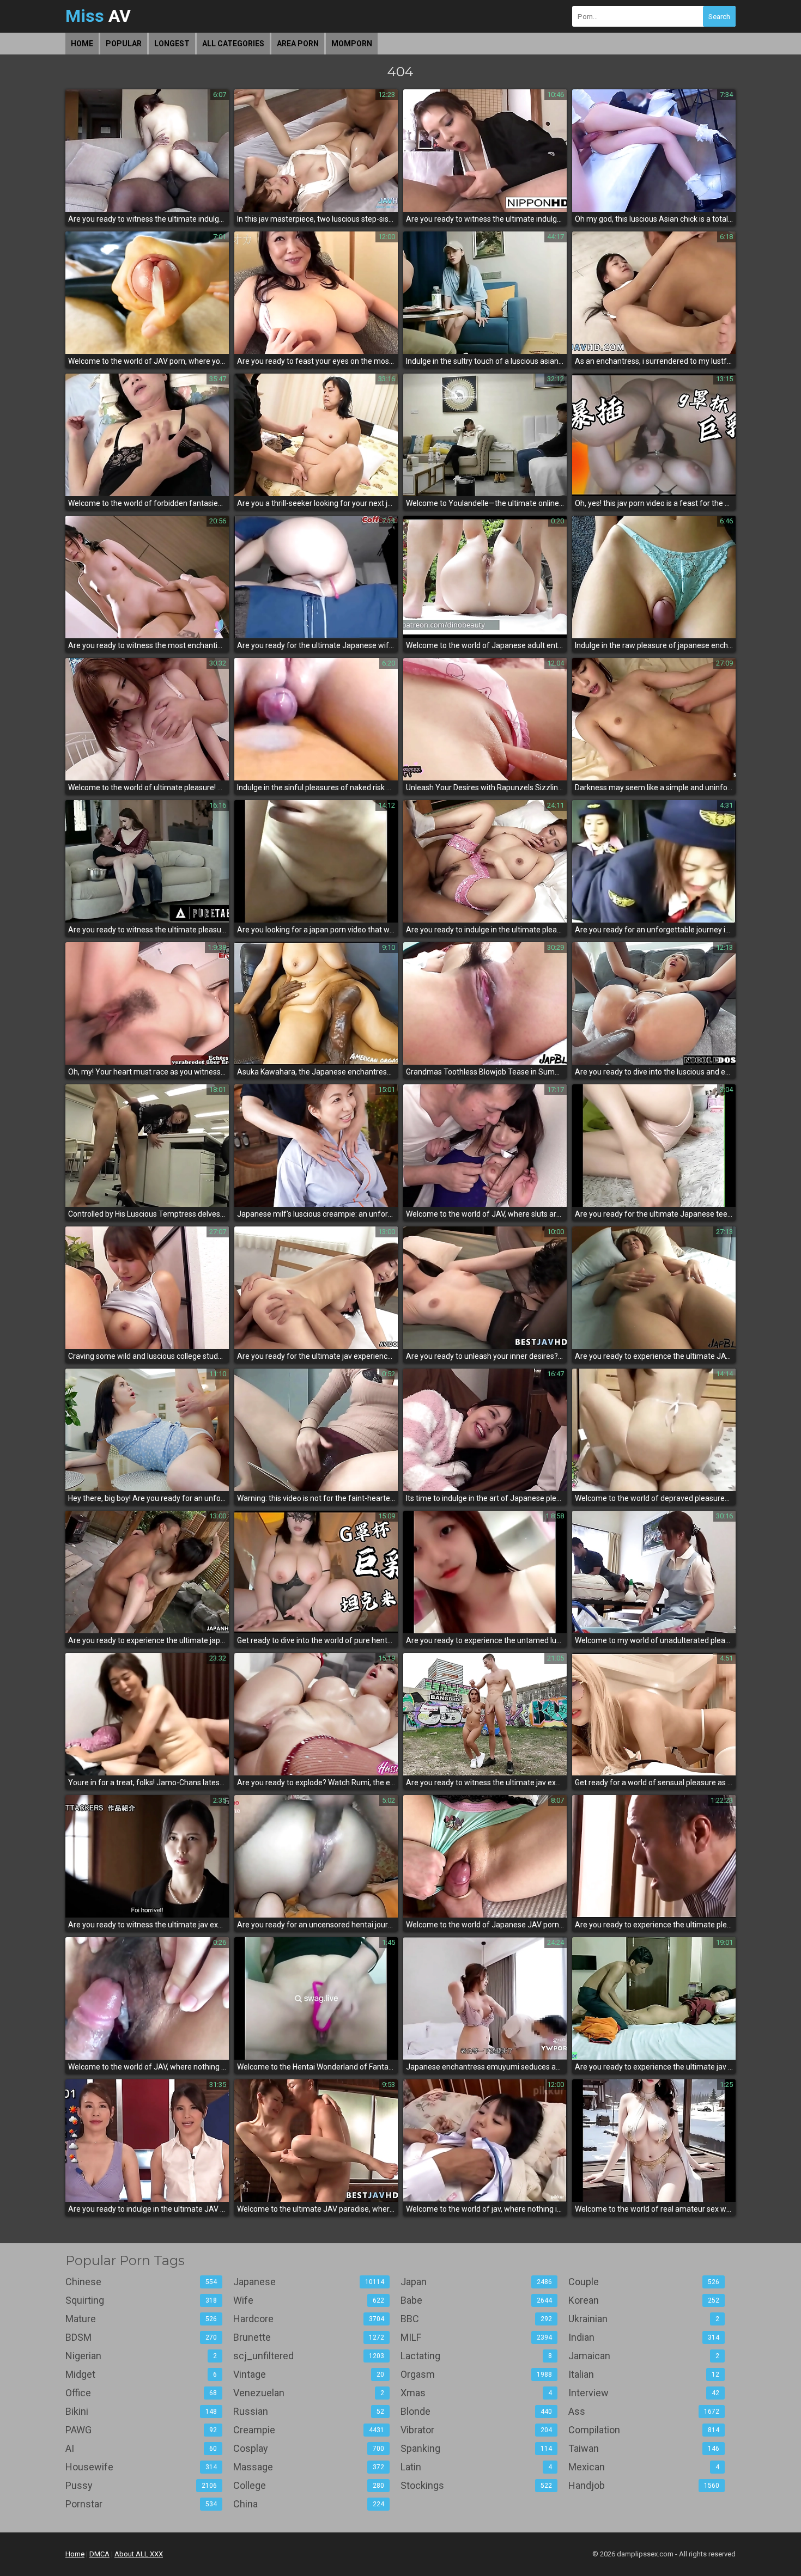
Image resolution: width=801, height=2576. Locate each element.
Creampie (309, 2430)
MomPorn (352, 44)
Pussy (141, 2485)
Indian (644, 2337)
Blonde (476, 2411)
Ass (644, 2411)
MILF (476, 2337)
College (309, 2485)
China (309, 2504)
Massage (309, 2467)
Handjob (644, 2485)
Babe (476, 2300)
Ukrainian (644, 2319)
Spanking (476, 2448)
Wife (309, 2300)
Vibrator (476, 2430)
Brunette (309, 2337)
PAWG (141, 2430)
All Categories (233, 44)
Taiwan (644, 2448)
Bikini (141, 2411)
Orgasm (476, 2374)
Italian (644, 2374)
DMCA (99, 2554)
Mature (141, 2319)
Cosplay (309, 2448)
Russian (309, 2411)
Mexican (644, 2467)
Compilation (644, 2430)
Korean (644, 2300)
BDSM (141, 2337)
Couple (644, 2282)
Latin (476, 2467)
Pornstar (141, 2504)
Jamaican (644, 2356)
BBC (476, 2319)
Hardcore (309, 2319)
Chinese (141, 2282)
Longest (172, 44)
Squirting (141, 2300)
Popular (124, 44)
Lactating (476, 2356)
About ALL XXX (139, 2554)
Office (141, 2393)
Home (82, 44)
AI (141, 2448)
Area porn (298, 44)
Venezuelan (309, 2393)
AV (98, 16)
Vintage (309, 2374)
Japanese (309, 2282)
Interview (644, 2393)
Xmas (476, 2393)
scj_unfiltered (309, 2356)
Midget (141, 2374)
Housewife (141, 2467)
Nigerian (141, 2356)
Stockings (476, 2485)
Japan (476, 2282)
